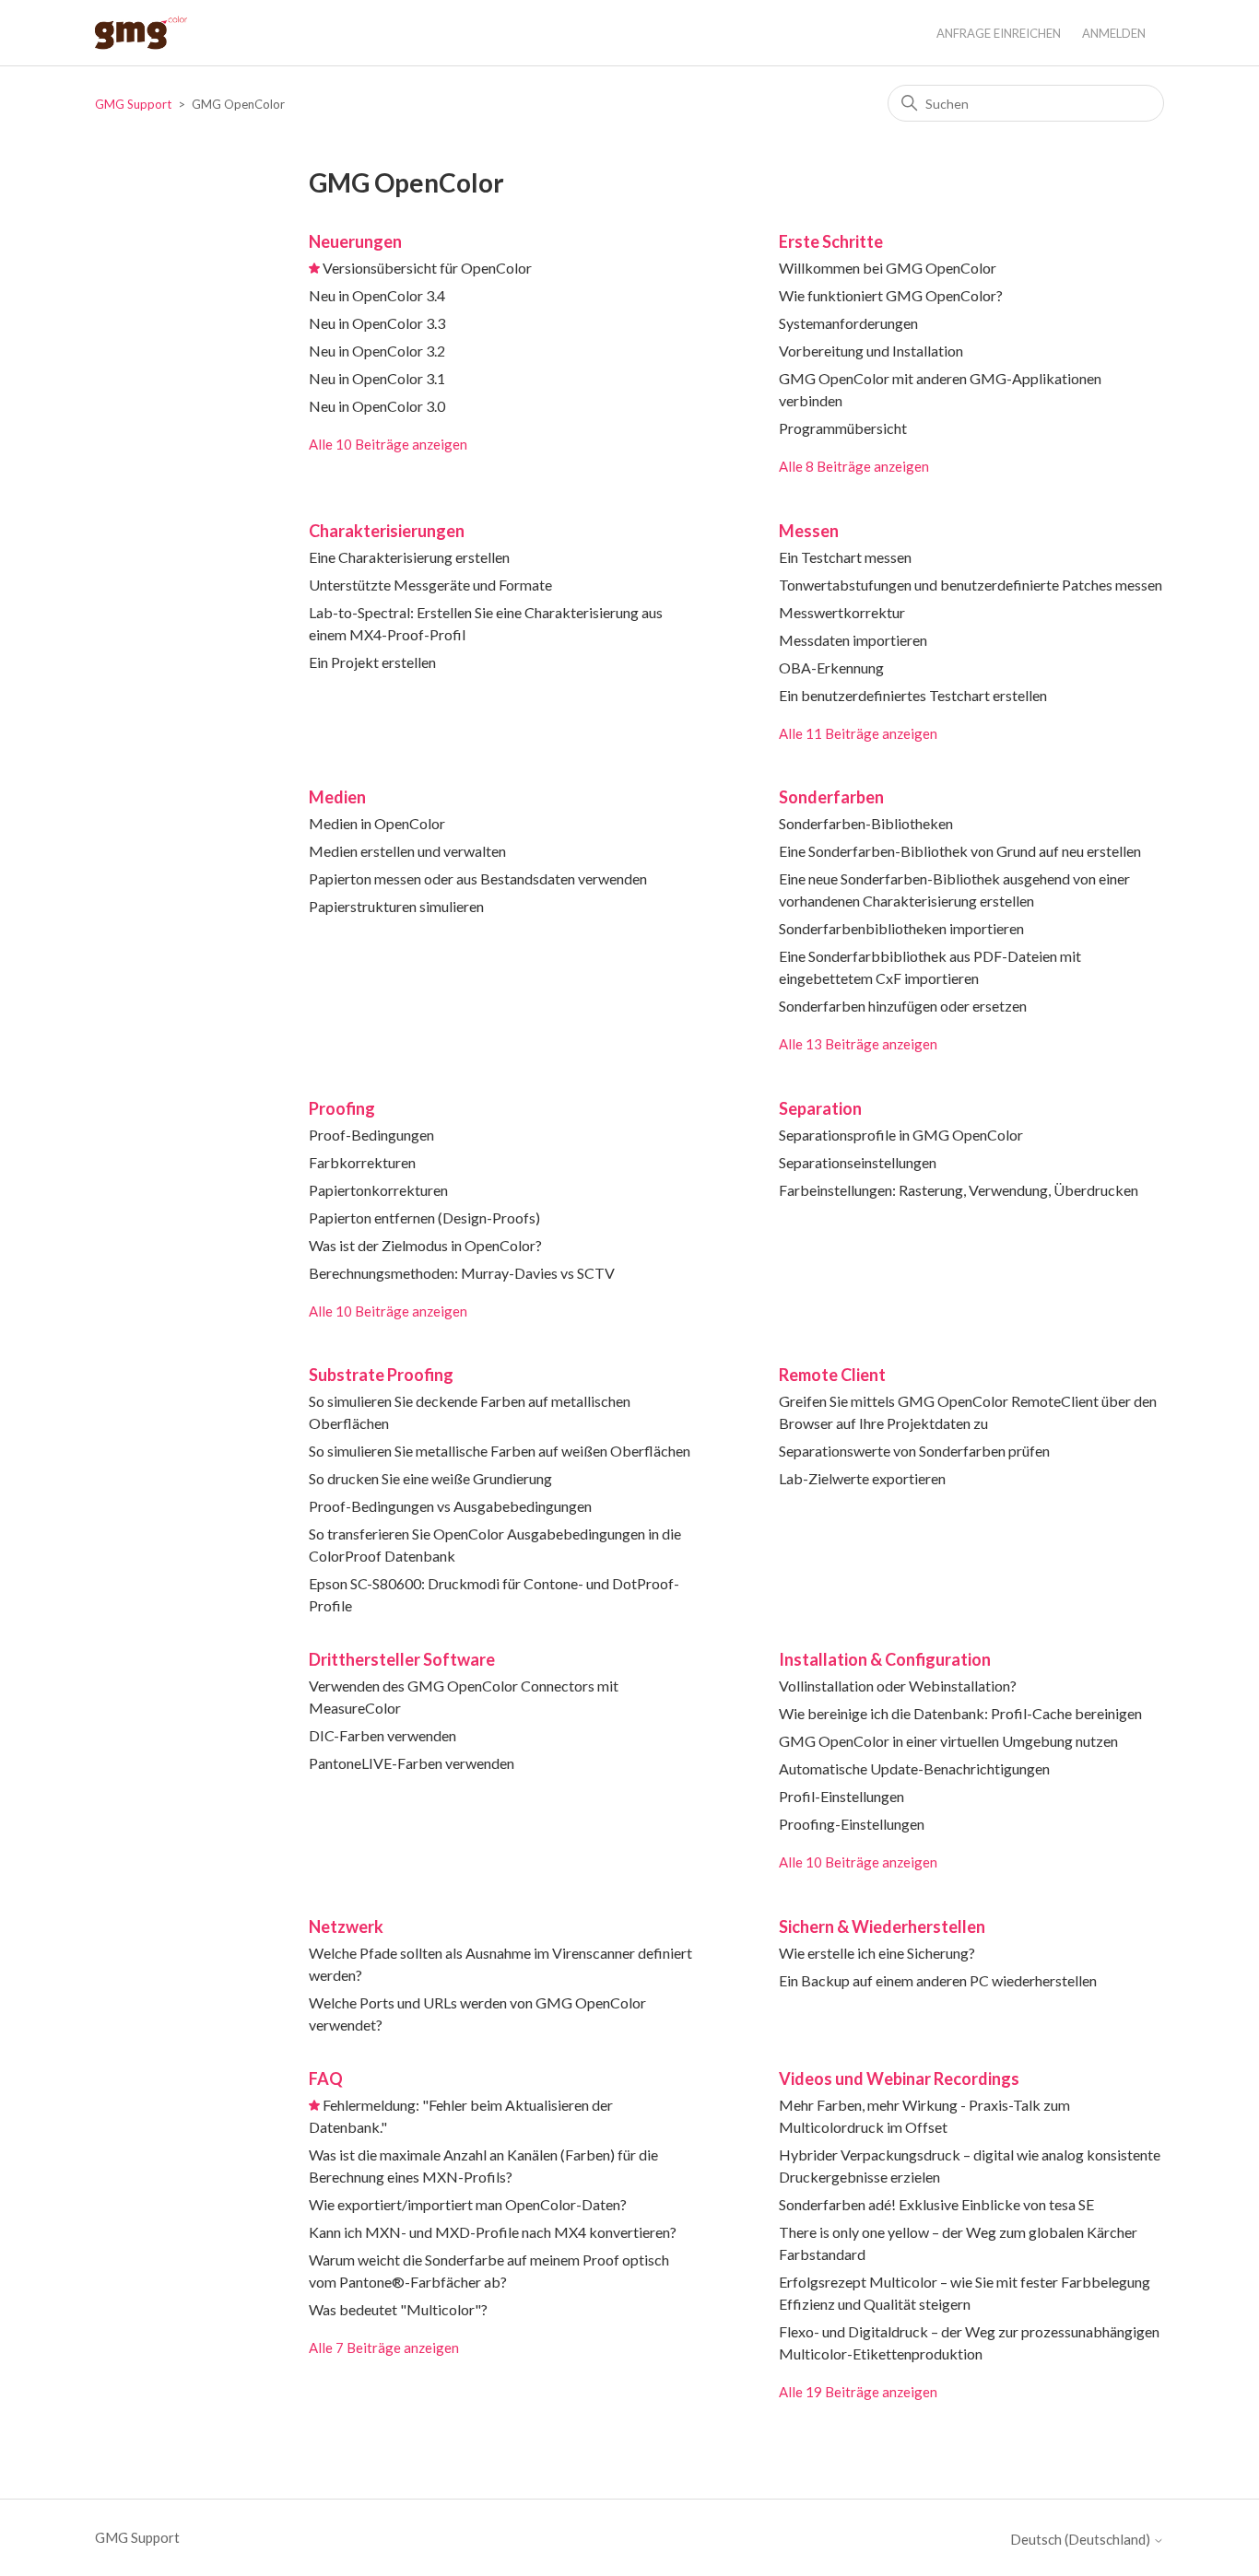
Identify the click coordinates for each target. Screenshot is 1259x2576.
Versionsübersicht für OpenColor (427, 268)
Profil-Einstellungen (841, 1796)
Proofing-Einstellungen (852, 1824)
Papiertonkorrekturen (378, 1190)
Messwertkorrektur (842, 612)
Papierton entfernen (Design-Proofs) (424, 1218)
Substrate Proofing (381, 1375)
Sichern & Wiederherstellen (882, 1926)
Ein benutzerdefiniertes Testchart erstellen (913, 695)
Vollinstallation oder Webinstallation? (898, 1686)
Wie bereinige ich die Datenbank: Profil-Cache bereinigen (960, 1713)
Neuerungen (355, 241)
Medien (337, 797)
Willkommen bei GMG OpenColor (888, 268)
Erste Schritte (831, 241)
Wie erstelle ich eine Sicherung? (877, 1953)
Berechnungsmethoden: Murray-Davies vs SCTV (462, 1273)
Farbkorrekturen (362, 1162)
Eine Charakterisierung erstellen (409, 557)
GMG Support (133, 104)
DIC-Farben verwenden (382, 1735)
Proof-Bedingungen (371, 1135)
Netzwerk (346, 1926)
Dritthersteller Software (402, 1659)
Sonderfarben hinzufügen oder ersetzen (903, 1006)
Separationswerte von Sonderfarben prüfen (914, 1451)
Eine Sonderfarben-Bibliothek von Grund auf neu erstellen (960, 851)
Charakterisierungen (387, 531)
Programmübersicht (843, 428)
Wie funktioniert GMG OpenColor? (891, 295)
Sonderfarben (831, 797)
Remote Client (832, 1375)
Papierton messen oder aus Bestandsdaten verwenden (478, 878)
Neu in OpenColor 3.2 (377, 351)
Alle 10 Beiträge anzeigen (388, 444)
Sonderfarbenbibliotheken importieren (901, 928)
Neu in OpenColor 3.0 (377, 406)
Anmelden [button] (1114, 33)
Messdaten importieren (853, 640)
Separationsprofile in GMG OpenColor (901, 1135)
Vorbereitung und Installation (871, 351)
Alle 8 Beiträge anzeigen (854, 466)
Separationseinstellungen (858, 1162)
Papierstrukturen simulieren (396, 906)
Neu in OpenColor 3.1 (377, 378)
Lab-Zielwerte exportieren (862, 1478)
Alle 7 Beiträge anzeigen (384, 2348)
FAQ (326, 2078)
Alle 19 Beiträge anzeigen (858, 2392)
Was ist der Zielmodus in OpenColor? (425, 1245)
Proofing (342, 1108)
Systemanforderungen (848, 323)
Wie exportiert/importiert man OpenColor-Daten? (468, 2204)
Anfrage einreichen (999, 33)
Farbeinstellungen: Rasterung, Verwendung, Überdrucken (959, 1190)
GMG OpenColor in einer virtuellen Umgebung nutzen (948, 1741)
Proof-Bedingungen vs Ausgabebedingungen (450, 1506)
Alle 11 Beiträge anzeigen (858, 733)
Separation (820, 1108)
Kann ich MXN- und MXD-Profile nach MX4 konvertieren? (493, 2232)
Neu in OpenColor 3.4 (377, 295)
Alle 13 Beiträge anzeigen (858, 1044)
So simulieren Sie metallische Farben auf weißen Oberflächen (500, 1451)
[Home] (141, 33)
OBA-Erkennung (831, 667)
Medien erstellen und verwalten (407, 851)
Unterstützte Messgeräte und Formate (430, 585)
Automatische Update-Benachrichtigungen (914, 1768)
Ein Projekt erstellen (372, 662)
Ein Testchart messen (845, 557)
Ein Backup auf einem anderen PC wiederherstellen (938, 1980)
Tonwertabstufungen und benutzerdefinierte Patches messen (971, 585)
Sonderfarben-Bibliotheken (866, 823)
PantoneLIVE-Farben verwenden (412, 1763)
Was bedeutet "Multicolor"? (398, 2309)
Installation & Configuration (885, 1659)
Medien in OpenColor (377, 823)
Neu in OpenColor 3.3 (377, 323)
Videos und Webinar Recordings (899, 2078)
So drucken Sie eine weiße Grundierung (430, 1478)
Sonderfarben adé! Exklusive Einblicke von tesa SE (936, 2204)
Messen (809, 531)
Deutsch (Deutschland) (1082, 2540)
